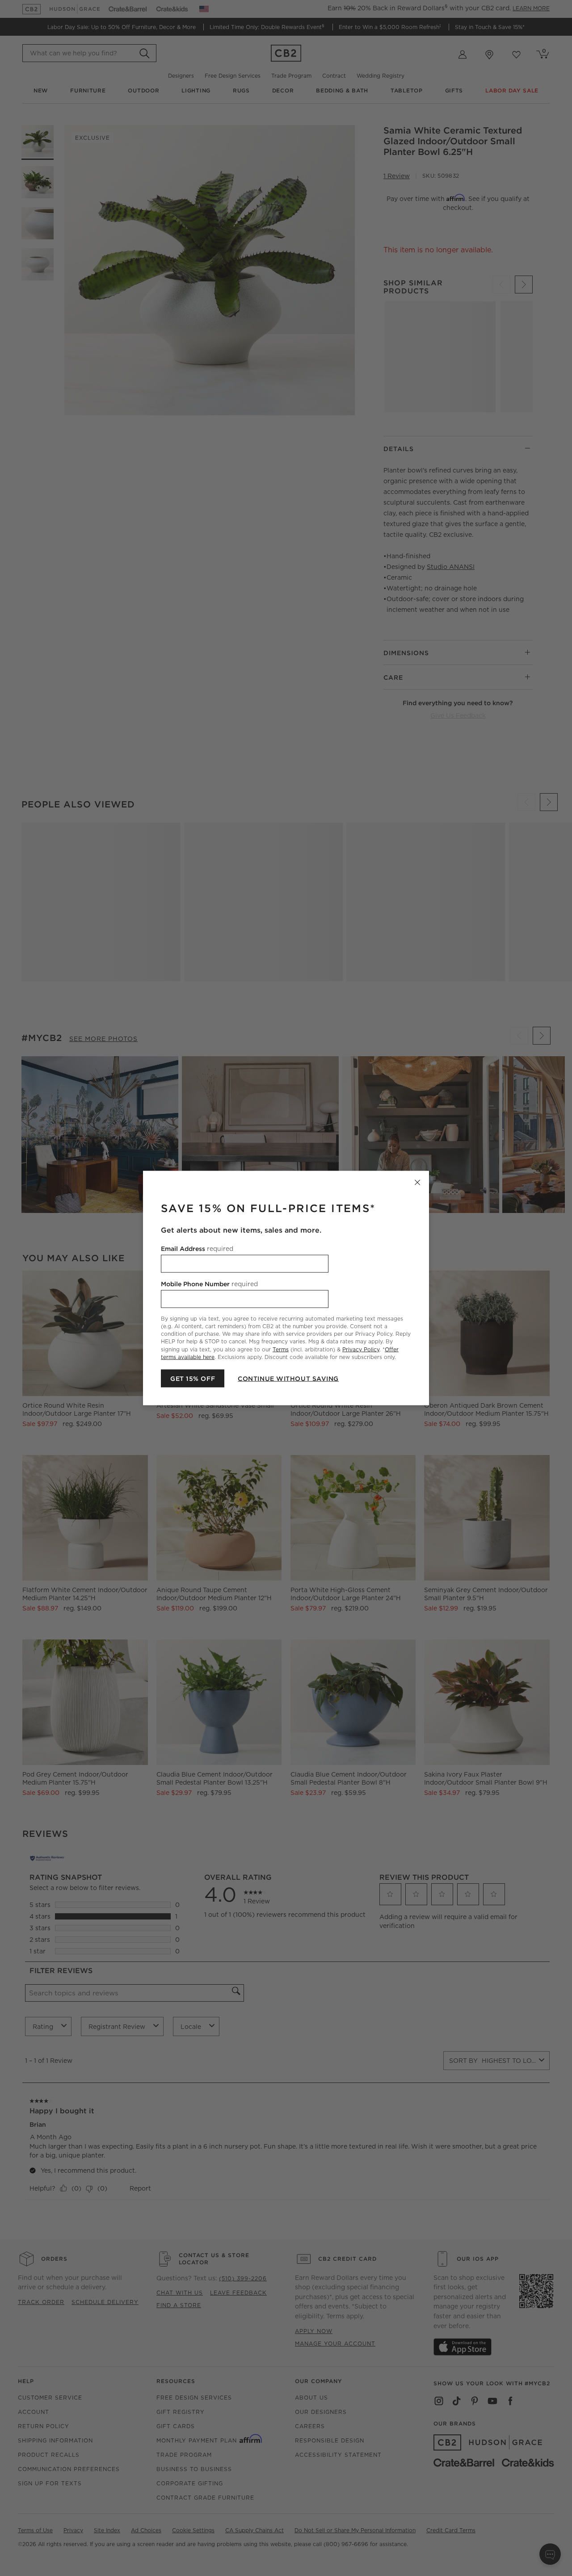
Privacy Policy (361, 1349)
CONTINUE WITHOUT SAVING (288, 1378)
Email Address (197, 1249)
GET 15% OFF (193, 1378)
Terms (281, 1349)
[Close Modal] (417, 1183)
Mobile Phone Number (209, 1284)
